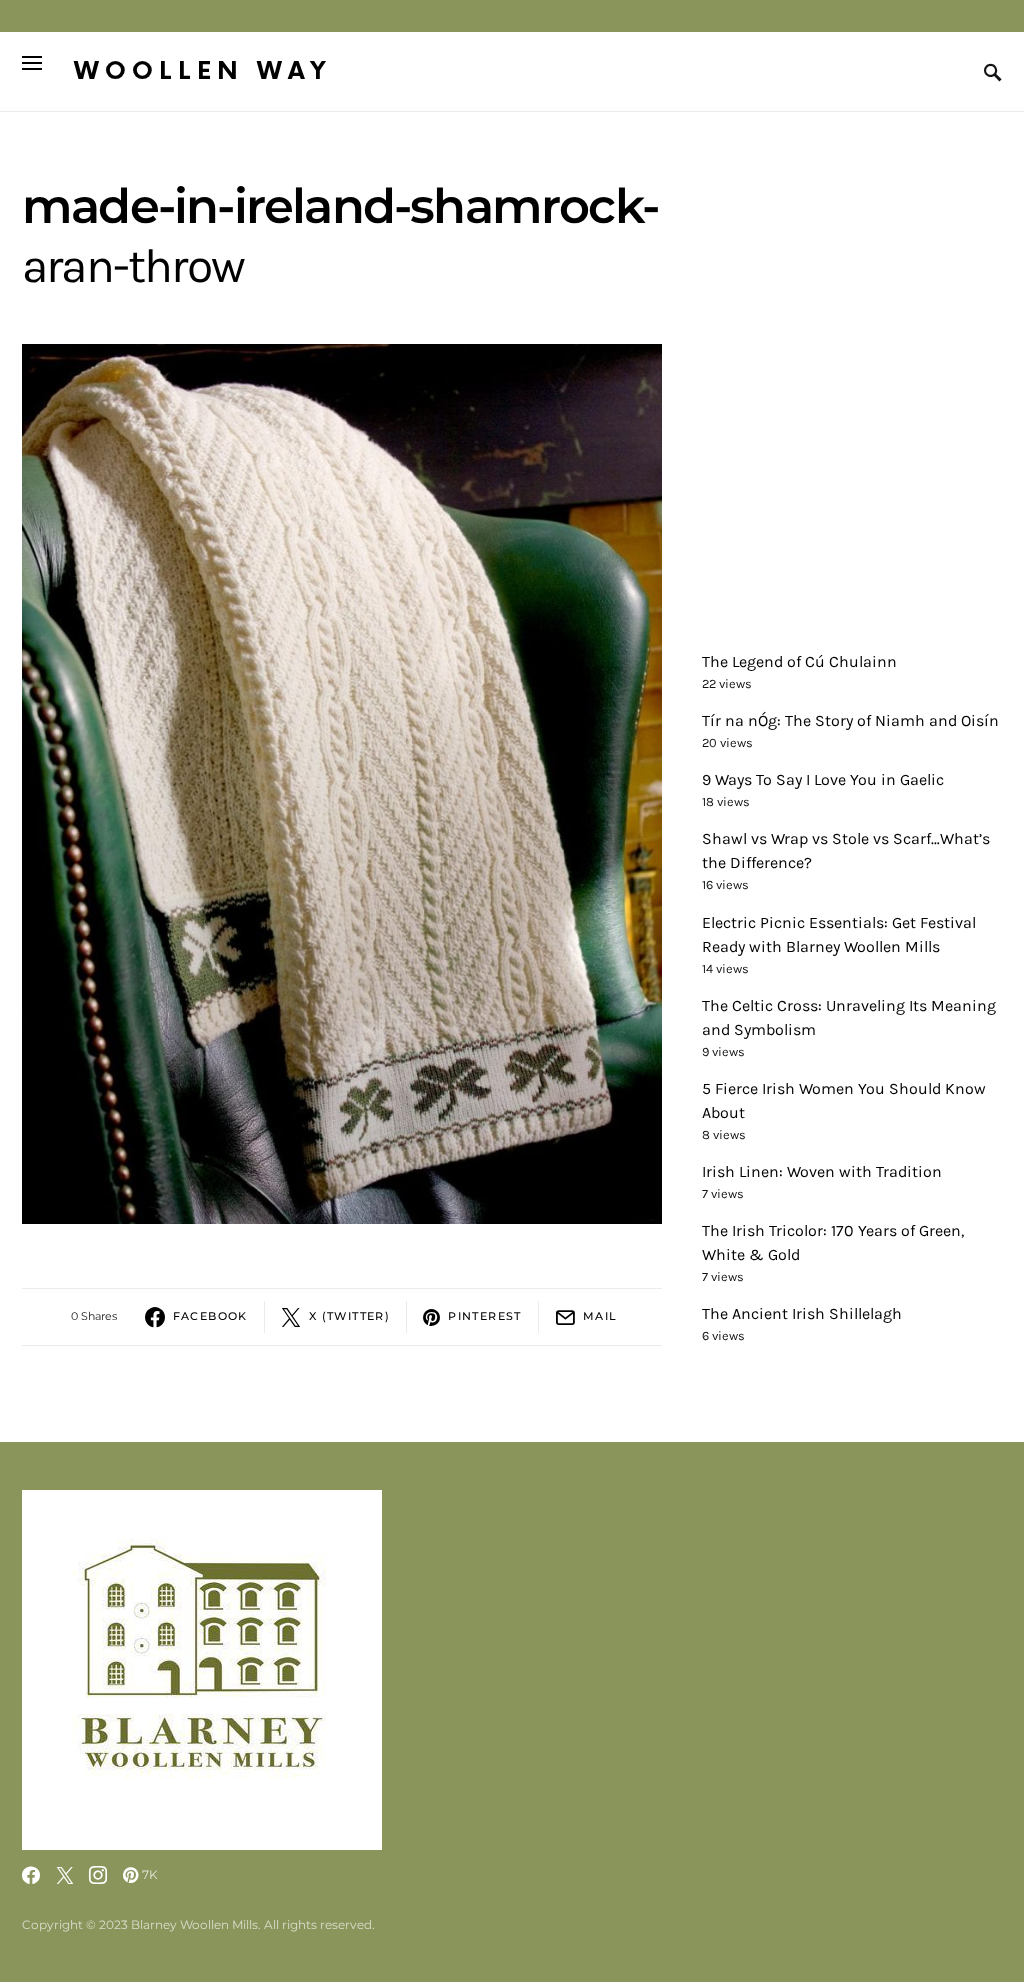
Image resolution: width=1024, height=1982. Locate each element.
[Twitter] (65, 1875)
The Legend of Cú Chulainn (799, 661)
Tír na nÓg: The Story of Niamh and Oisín (850, 720)
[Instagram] (98, 1875)
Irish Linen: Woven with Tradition (822, 1171)
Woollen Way (203, 71)
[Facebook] (31, 1875)
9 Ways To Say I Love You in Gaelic (823, 779)
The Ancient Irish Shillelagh (802, 1313)
